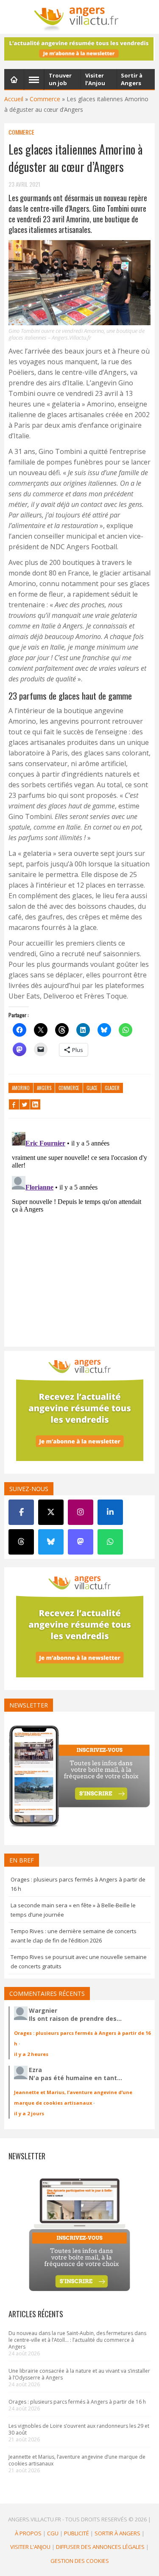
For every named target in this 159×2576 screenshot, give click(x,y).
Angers (44, 1088)
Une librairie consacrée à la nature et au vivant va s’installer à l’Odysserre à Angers (79, 2374)
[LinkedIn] (110, 1512)
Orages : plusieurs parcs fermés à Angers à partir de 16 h (77, 2402)
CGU (53, 2533)
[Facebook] (21, 1512)
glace (92, 1088)
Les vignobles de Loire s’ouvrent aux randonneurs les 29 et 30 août (79, 2429)
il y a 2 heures (31, 2054)
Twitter (25, 1104)
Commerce (45, 99)
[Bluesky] (51, 1542)
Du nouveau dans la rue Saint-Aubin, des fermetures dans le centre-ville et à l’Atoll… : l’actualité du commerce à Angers (77, 2340)
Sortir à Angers (117, 2533)
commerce (69, 1088)
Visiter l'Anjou (30, 2547)
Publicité (77, 2533)
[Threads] (21, 1542)
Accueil (14, 99)
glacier (112, 1088)
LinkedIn (35, 1104)
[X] (51, 1512)
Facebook (14, 1104)
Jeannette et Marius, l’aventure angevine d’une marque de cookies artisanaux (77, 2460)
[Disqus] (79, 1234)
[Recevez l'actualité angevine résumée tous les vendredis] (79, 49)
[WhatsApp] (110, 1542)
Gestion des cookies (80, 2561)
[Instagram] (81, 1512)
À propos (28, 2533)
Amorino (21, 1088)
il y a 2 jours (29, 2113)
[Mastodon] (81, 1542)
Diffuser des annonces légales (100, 2547)
